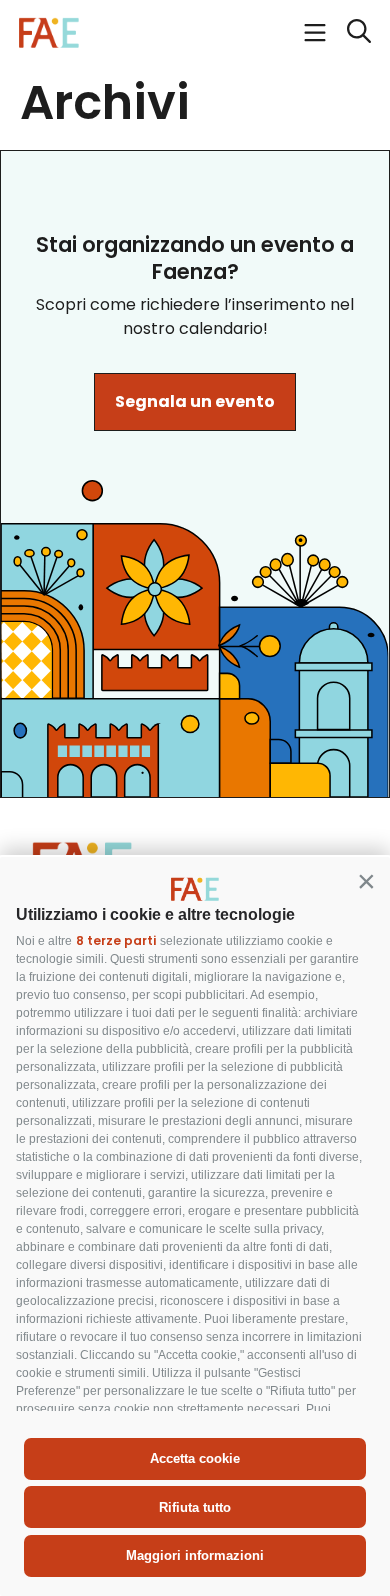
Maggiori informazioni (195, 1555)
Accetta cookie (195, 1458)
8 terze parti (116, 940)
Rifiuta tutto (195, 1507)
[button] (366, 881)
